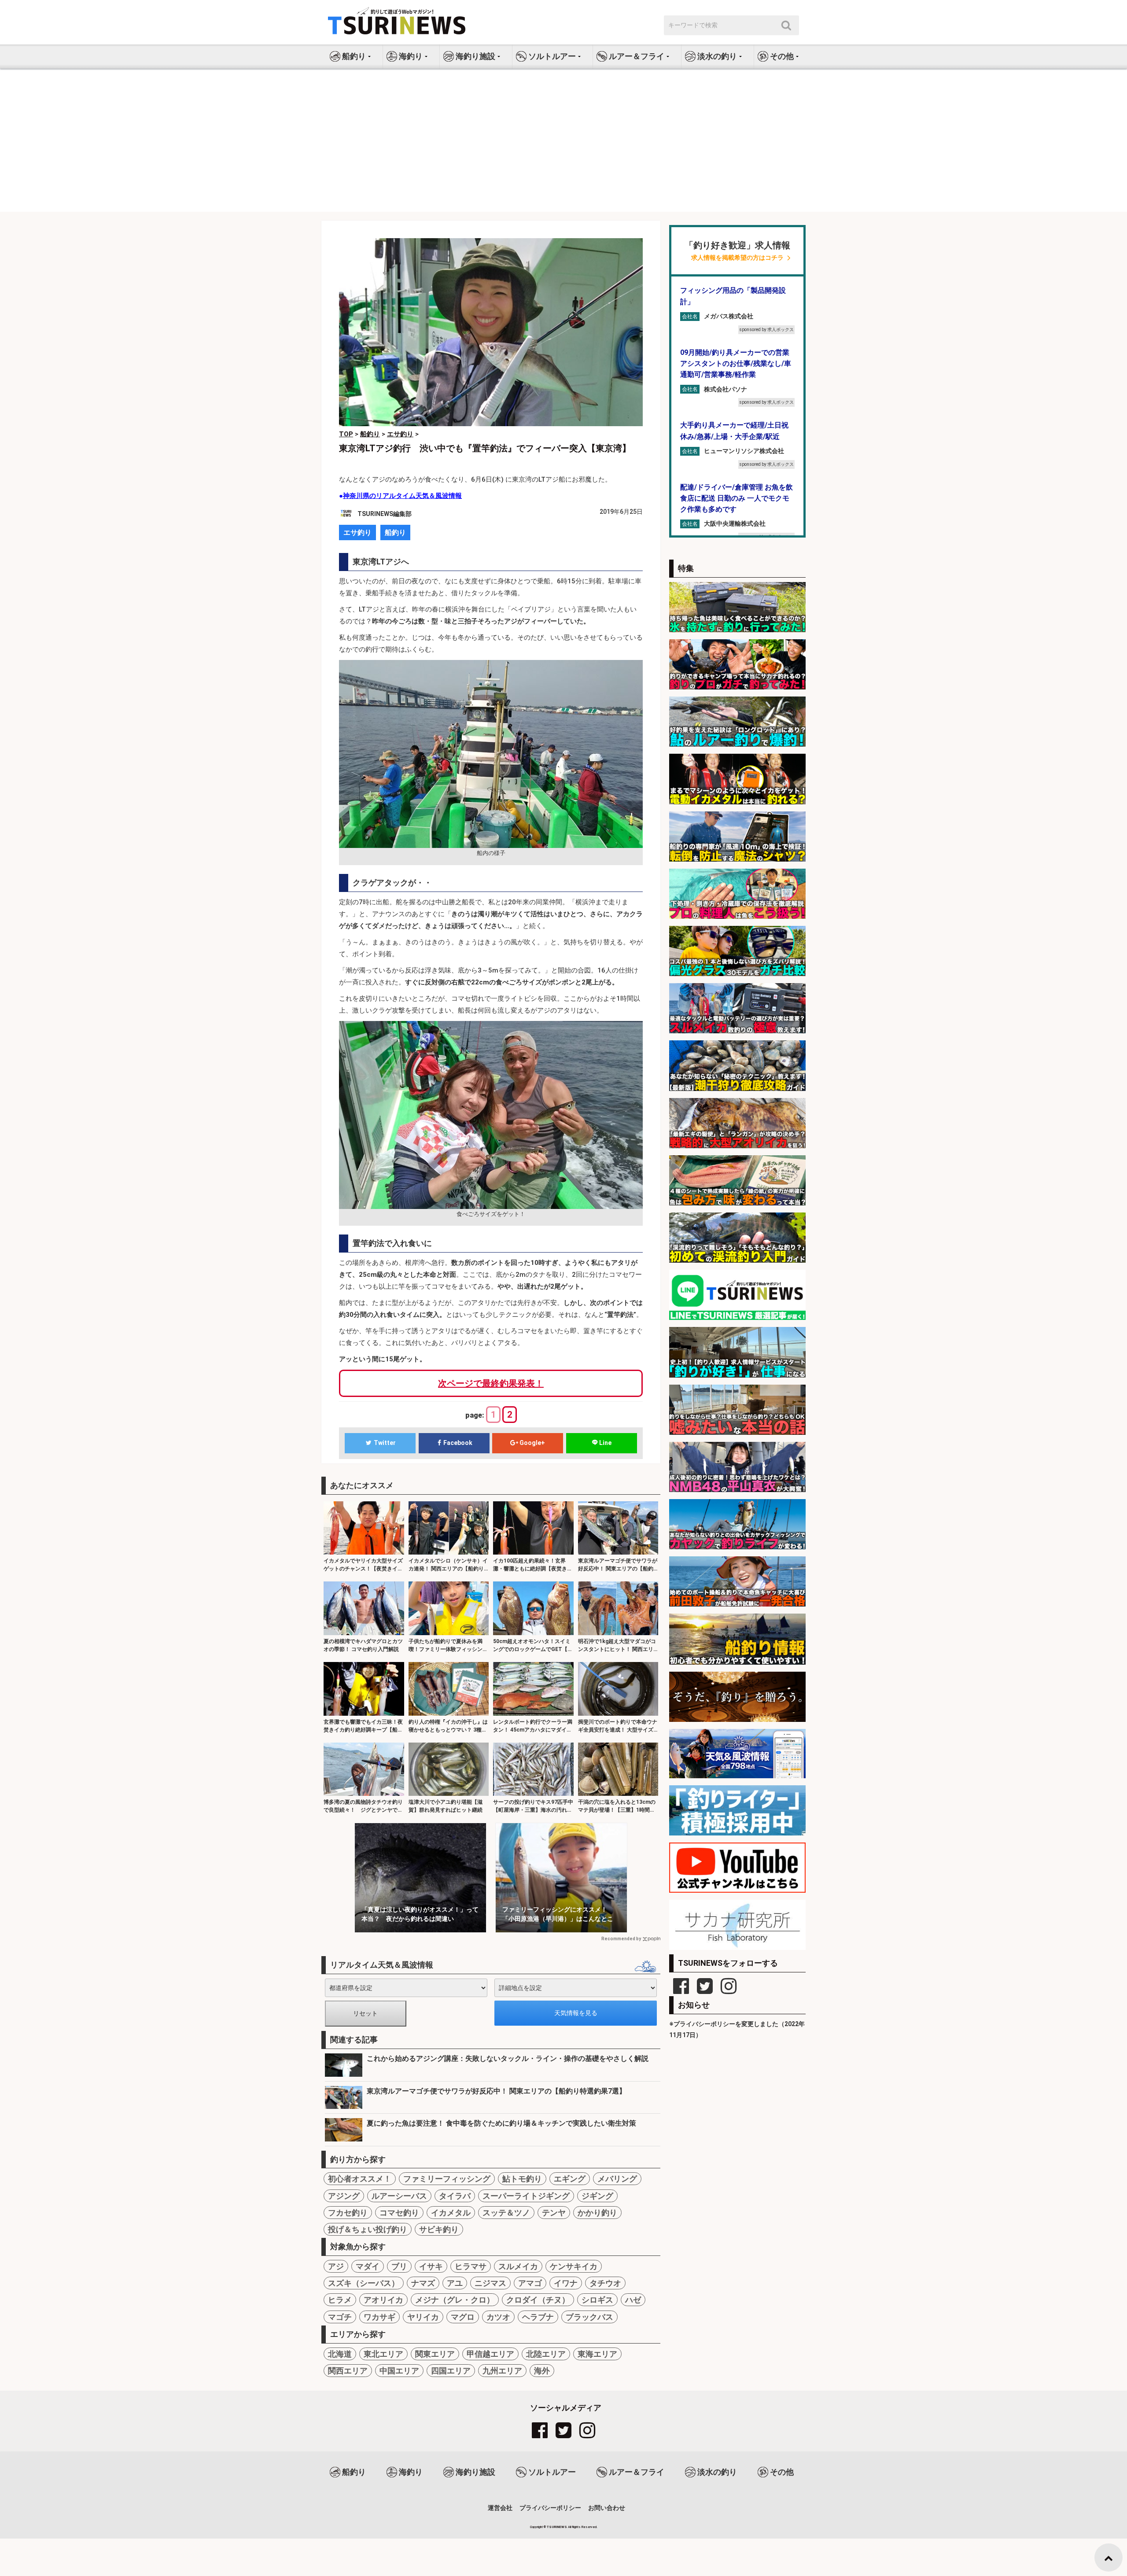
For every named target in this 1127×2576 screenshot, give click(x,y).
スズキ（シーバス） (364, 2283)
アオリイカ (383, 2300)
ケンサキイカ (574, 2266)
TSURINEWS (557, 2527)
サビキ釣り (439, 2229)
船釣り (395, 533)
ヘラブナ (538, 2317)
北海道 (340, 2354)
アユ (455, 2283)
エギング (570, 2179)
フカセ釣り (348, 2213)
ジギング (597, 2196)
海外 (542, 2371)
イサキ (431, 2266)
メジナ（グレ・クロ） (455, 2300)
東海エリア (597, 2354)
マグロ (463, 2317)
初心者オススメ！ (360, 2179)
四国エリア (451, 2371)
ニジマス (490, 2283)
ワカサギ (379, 2317)
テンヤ (554, 2213)
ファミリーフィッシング (447, 2179)
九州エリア (502, 2371)
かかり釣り (597, 2213)
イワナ (566, 2283)
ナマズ (423, 2283)
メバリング (617, 2179)
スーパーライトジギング (526, 2196)
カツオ (498, 2317)
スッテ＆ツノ (506, 2213)
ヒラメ (340, 2300)
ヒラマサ (471, 2266)
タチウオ (605, 2283)
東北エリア (383, 2354)
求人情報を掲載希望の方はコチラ (737, 258)
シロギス (597, 2300)
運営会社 (500, 2508)
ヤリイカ (423, 2317)
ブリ (399, 2266)
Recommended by (621, 1939)
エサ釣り (357, 533)
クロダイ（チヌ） (538, 2300)
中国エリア (399, 2371)
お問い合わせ (607, 2508)
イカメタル (451, 2213)
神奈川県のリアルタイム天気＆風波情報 (402, 496)
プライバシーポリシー (550, 2508)
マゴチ (340, 2317)
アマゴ (530, 2283)
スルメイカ (518, 2266)
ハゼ (633, 2300)
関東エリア (435, 2354)
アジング (344, 2196)
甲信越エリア (490, 2354)
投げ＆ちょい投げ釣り (368, 2229)
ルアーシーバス (399, 2196)
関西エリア (348, 2371)
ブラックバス (589, 2317)
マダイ (368, 2266)
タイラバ (455, 2196)
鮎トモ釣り (522, 2179)
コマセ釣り (399, 2213)
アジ (336, 2266)
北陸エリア (546, 2354)
